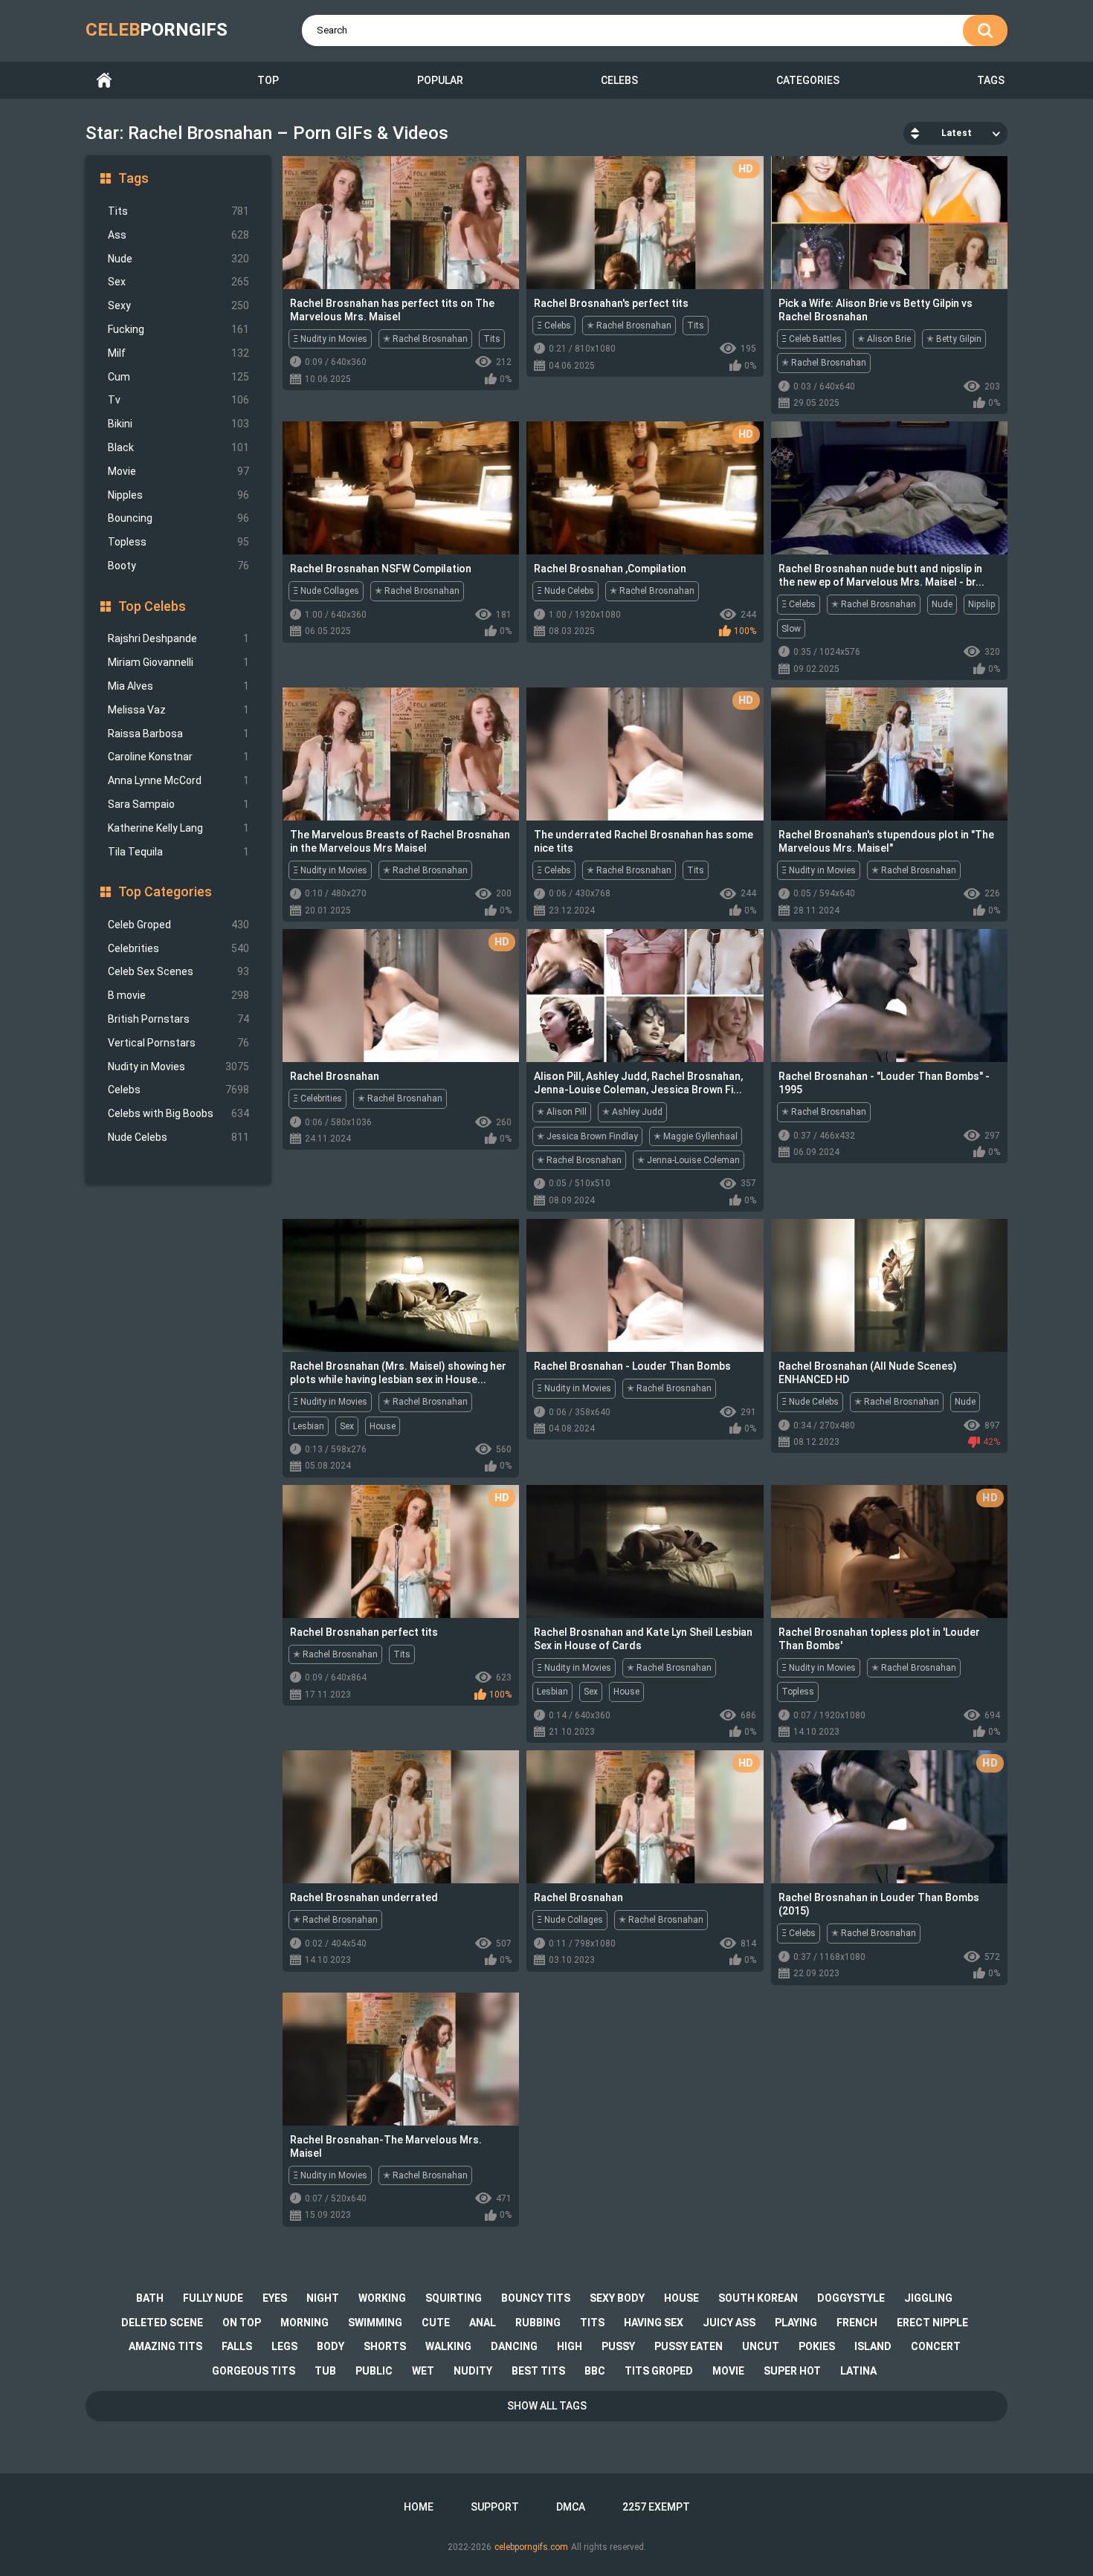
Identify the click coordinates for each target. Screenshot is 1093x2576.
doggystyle (851, 2298)
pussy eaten (689, 2346)
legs (284, 2346)
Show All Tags (547, 2406)
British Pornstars (178, 1019)
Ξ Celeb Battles (812, 339)
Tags (991, 80)
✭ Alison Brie (884, 339)
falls (237, 2346)
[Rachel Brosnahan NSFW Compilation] (401, 488)
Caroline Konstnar (178, 757)
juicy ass (729, 2323)
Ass (178, 235)
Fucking (178, 329)
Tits (178, 211)
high (570, 2346)
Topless (178, 542)
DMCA (571, 2507)
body (331, 2346)
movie (728, 2371)
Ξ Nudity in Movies (330, 339)
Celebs (619, 80)
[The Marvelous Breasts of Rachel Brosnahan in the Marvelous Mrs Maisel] (401, 754)
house (681, 2298)
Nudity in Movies (178, 1067)
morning (304, 2323)
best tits (538, 2371)
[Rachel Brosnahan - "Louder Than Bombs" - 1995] (889, 996)
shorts (385, 2346)
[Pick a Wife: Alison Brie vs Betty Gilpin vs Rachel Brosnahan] (889, 223)
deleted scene (162, 2323)
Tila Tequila (178, 852)
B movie (178, 995)
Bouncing (178, 518)
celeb (157, 30)
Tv (178, 400)
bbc (595, 2371)
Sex (178, 282)
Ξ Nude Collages (326, 591)
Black (178, 447)
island (873, 2346)
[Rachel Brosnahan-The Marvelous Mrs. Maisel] (401, 2059)
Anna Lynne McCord (178, 780)
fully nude (213, 2298)
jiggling (928, 2298)
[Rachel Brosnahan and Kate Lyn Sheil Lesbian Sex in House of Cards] (645, 1551)
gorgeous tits (254, 2371)
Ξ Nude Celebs (565, 591)
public (374, 2371)
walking (448, 2346)
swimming (375, 2323)
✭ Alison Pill (562, 1112)
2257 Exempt (656, 2507)
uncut (761, 2346)
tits (592, 2323)
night (323, 2298)
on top (242, 2323)
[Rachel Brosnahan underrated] (401, 1817)
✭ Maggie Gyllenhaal (696, 1136)
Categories (808, 80)
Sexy (178, 305)
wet (423, 2371)
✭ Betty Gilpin (954, 339)
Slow (791, 629)
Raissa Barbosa (178, 734)
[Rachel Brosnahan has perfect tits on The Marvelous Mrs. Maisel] (401, 223)
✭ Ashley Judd (632, 1112)
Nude (178, 259)
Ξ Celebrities (317, 1098)
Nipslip (981, 604)
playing (796, 2323)
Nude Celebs (178, 1137)
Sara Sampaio (178, 804)
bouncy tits (536, 2298)
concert (936, 2346)
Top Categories (165, 891)
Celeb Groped (178, 925)
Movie (178, 471)
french (857, 2323)
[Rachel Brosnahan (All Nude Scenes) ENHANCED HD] (889, 1285)
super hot (792, 2371)
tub (325, 2371)
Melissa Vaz (178, 710)
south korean (758, 2298)
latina (858, 2371)
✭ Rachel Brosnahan (425, 339)
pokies (817, 2346)
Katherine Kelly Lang (178, 828)
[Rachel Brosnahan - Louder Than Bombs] (645, 1285)
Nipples (178, 495)
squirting (454, 2298)
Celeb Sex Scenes (178, 971)
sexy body (617, 2298)
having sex (654, 2323)
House (383, 1426)
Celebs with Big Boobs (178, 1113)
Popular (440, 80)
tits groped (659, 2371)
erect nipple (932, 2323)
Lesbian (309, 1426)
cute (436, 2323)
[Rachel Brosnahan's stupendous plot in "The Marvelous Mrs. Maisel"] (889, 754)
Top (268, 80)
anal (483, 2323)
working (382, 2298)
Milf (178, 353)
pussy (618, 2346)
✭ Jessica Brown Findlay (587, 1136)
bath (150, 2298)
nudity (473, 2371)
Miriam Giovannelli (178, 662)
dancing (514, 2346)
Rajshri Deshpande (178, 638)
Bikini (178, 424)
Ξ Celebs (554, 326)
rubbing (538, 2323)
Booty (178, 566)
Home (104, 81)
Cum (178, 377)
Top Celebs (152, 606)
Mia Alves (178, 686)
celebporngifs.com (531, 2547)
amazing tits (165, 2346)
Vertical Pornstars (178, 1043)
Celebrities (178, 948)
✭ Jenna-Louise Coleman (689, 1160)
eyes (275, 2298)
